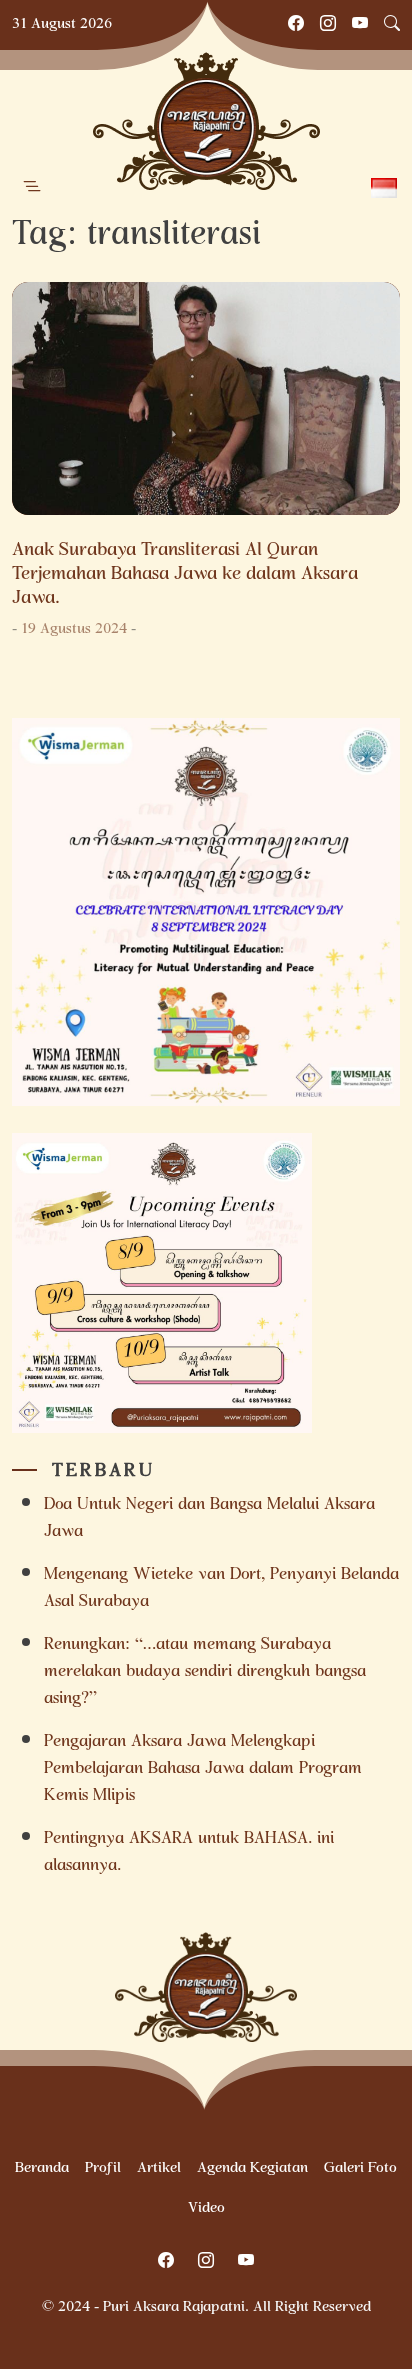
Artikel (159, 2169)
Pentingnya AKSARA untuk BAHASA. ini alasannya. (189, 1853)
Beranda (42, 2169)
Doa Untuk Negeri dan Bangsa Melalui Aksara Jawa (209, 1519)
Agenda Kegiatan (252, 2169)
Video (206, 2209)
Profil (103, 2169)
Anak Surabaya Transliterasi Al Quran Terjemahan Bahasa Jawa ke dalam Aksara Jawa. (185, 575)
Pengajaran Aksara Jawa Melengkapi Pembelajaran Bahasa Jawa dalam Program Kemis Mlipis (203, 1769)
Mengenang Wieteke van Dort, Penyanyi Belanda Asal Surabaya (221, 1589)
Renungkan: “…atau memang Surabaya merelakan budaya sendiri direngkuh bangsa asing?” (205, 1672)
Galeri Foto (360, 2169)
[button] (32, 187)
